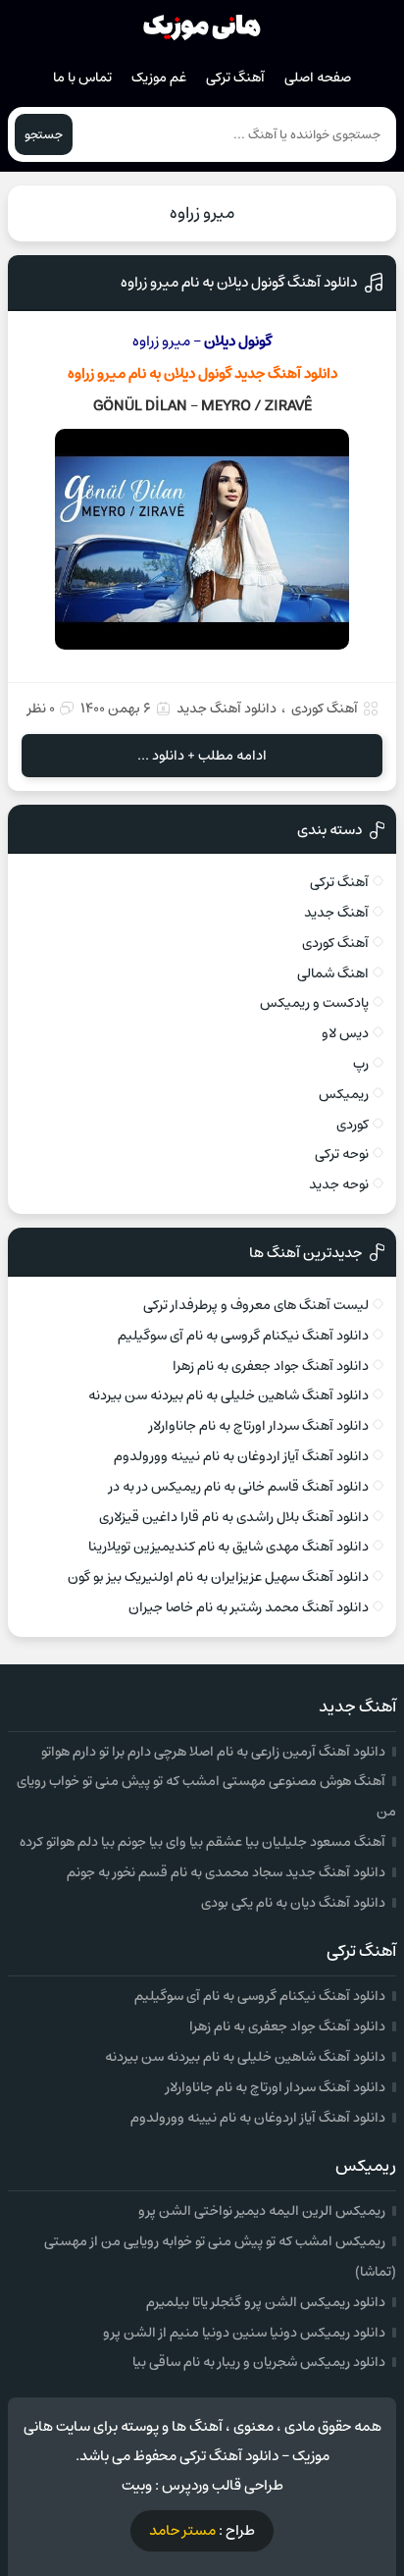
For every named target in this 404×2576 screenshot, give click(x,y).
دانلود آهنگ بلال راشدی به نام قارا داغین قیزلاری (234, 1517)
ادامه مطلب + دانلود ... (202, 756)
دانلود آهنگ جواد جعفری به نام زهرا (271, 1366)
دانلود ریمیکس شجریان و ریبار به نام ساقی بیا (259, 2362)
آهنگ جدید (336, 913)
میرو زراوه (202, 213)
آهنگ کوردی (325, 709)
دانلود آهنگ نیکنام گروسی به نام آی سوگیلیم (243, 1336)
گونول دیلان (198, 373)
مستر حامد (182, 2530)
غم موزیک (159, 78)
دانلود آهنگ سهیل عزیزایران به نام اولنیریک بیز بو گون (218, 1577)
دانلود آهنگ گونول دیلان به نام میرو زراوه (239, 282)
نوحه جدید (339, 1184)
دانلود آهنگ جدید (227, 709)
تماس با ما (82, 78)
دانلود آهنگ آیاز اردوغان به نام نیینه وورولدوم (241, 1456)
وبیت (137, 2485)
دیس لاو (345, 1033)
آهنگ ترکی (235, 78)
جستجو (44, 134)
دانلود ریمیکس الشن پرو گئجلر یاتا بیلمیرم (266, 2302)
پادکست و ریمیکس (314, 1003)
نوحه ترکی (342, 1154)
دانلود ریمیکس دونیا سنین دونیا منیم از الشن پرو (244, 2333)
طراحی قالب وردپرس (223, 2485)
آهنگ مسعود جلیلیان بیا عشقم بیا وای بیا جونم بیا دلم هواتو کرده (202, 1842)
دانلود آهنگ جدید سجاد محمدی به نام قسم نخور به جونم (226, 1872)
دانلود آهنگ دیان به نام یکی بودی (293, 1903)
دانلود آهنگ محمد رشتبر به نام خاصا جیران (249, 1607)
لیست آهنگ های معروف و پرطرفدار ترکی (256, 1305)
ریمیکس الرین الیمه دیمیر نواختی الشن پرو (262, 2211)
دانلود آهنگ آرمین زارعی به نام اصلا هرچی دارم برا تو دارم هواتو (213, 1752)
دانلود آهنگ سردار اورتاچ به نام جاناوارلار (259, 1426)
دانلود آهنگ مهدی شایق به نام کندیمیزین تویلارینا (228, 1547)
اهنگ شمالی (333, 973)
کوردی (353, 1125)
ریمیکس (344, 1094)
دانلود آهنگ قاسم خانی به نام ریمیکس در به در (239, 1487)
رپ (361, 1064)
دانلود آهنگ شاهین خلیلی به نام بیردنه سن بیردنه (228, 1395)
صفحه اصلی (318, 78)
